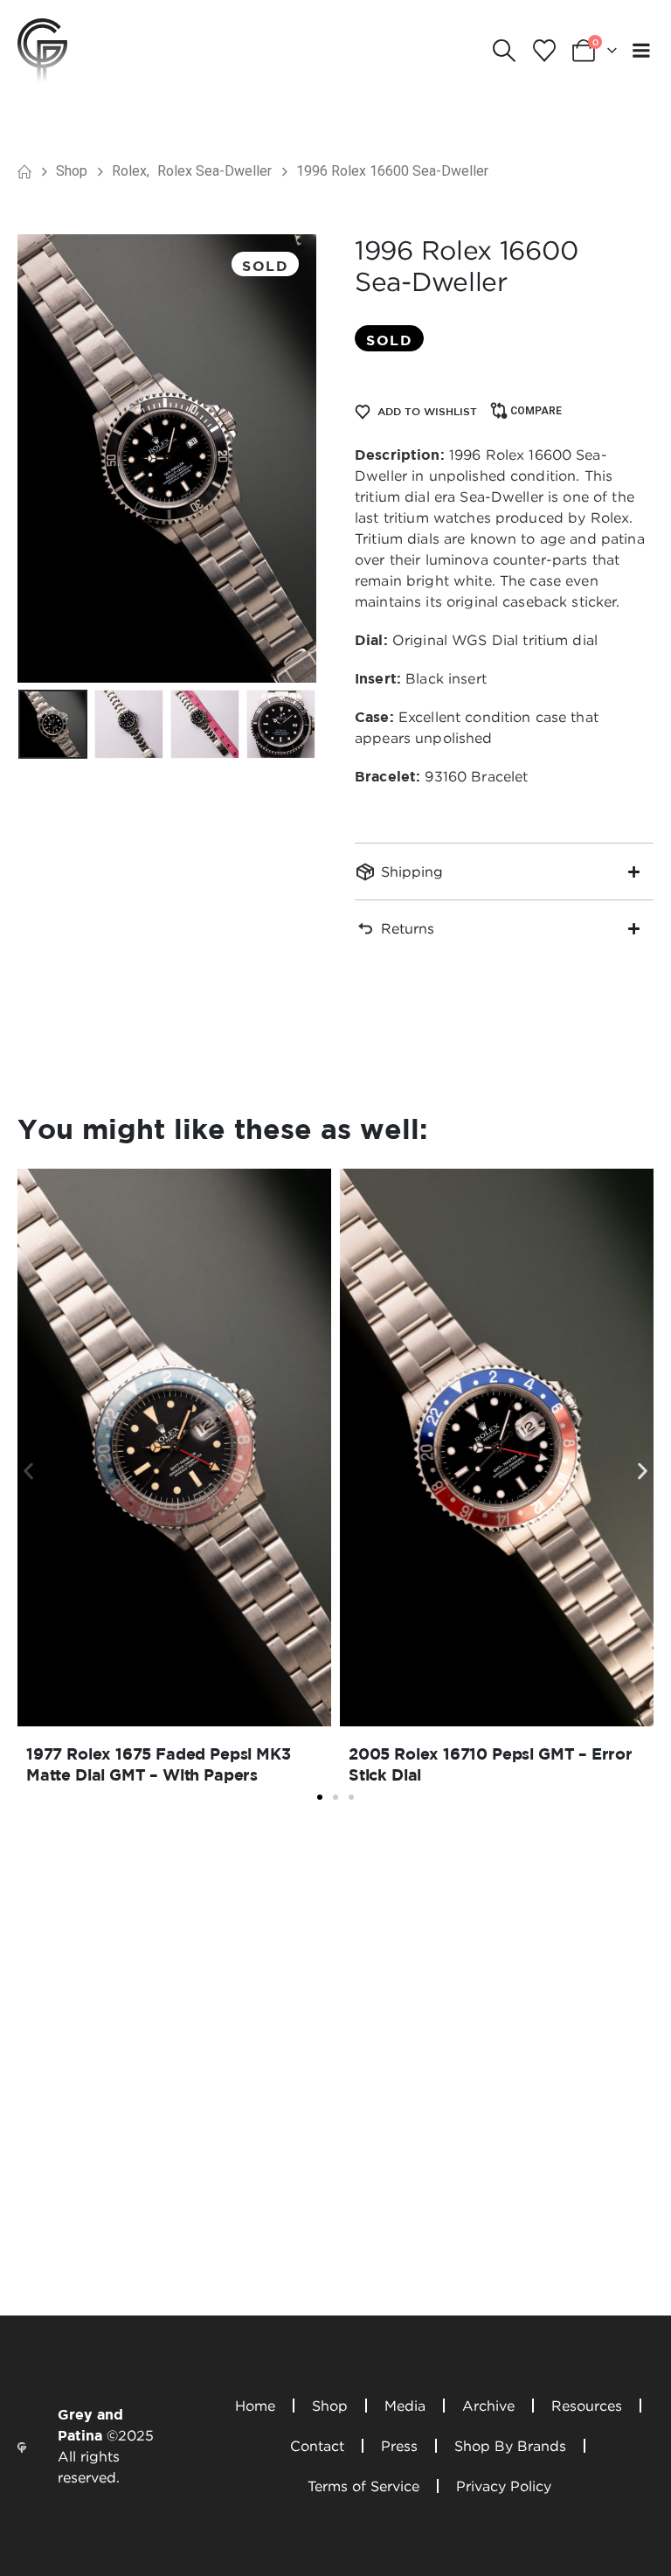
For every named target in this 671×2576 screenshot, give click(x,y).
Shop (330, 2406)
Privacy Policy (504, 2486)
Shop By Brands (510, 2446)
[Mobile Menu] (641, 50)
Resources (587, 2406)
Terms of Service (363, 2486)
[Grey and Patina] (42, 49)
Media (405, 2406)
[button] (505, 51)
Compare (536, 411)
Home (255, 2406)
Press (399, 2446)
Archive (488, 2406)
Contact (317, 2446)
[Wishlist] (544, 51)
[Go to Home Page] (24, 171)
